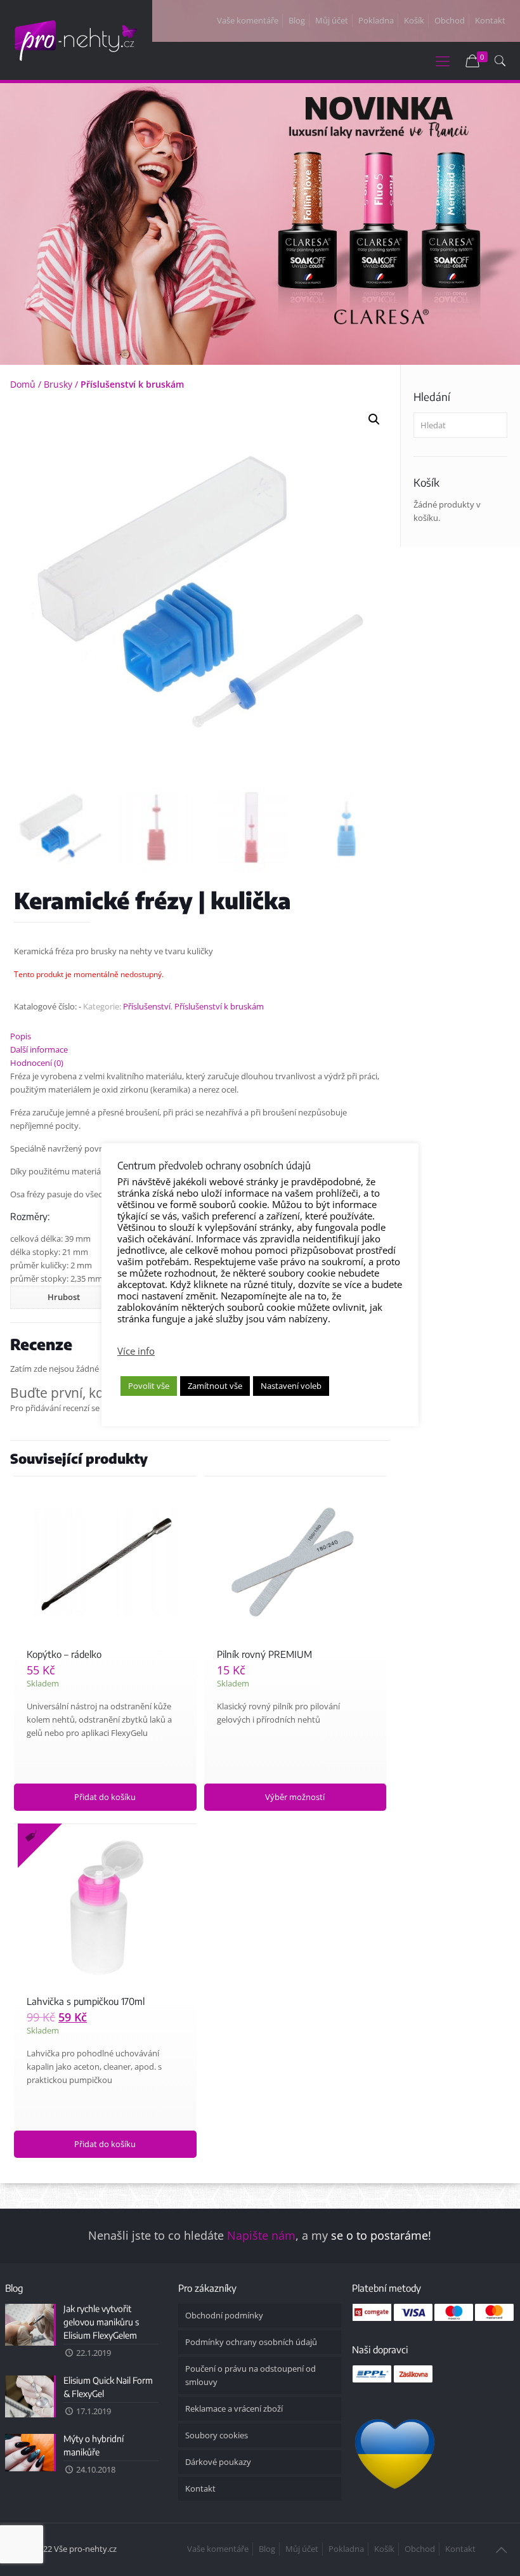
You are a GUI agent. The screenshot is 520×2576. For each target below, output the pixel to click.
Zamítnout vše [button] (215, 1386)
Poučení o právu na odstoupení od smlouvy (250, 2375)
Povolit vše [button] (149, 1386)
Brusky (58, 384)
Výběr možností (295, 1797)
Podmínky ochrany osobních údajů (251, 2342)
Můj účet (332, 20)
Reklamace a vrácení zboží (234, 2408)
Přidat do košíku (105, 1797)
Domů (23, 384)
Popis (21, 1036)
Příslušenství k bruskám (132, 384)
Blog (297, 20)
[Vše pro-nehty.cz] (76, 39)
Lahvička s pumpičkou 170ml (86, 2001)
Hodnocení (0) (37, 1063)
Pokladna (376, 20)
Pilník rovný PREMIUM (264, 1654)
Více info (136, 1351)
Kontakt (490, 20)
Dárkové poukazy (218, 2462)
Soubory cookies (217, 2435)
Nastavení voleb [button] (291, 1386)
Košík (414, 20)
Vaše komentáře (248, 20)
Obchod (450, 20)
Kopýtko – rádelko (64, 1654)
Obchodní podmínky (224, 2315)
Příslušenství (147, 1006)
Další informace (39, 1049)
